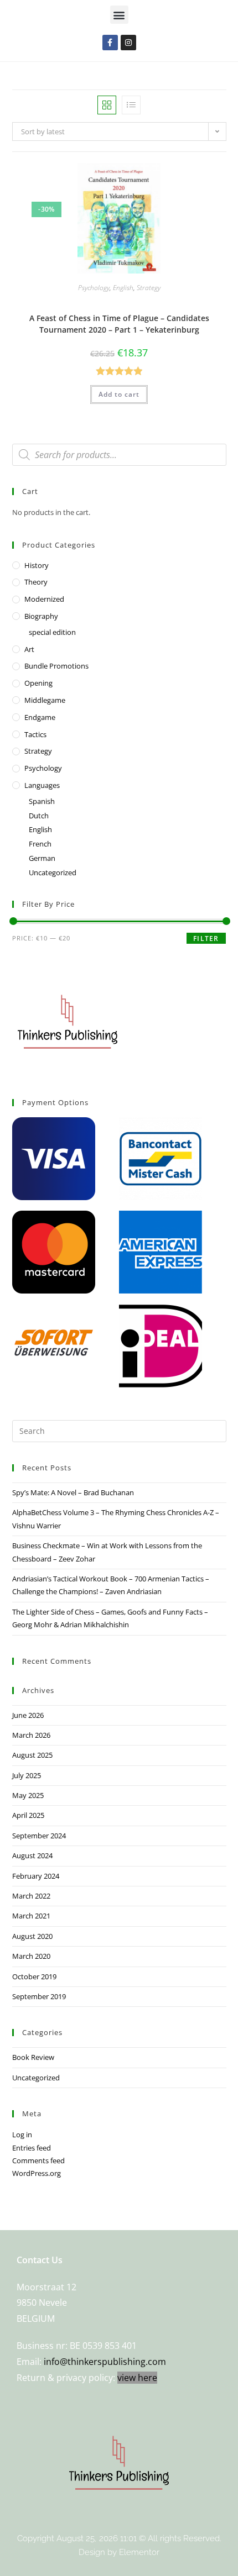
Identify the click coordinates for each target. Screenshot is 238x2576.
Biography (41, 616)
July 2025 (27, 1775)
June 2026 (28, 1715)
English (123, 288)
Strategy (149, 288)
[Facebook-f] (110, 43)
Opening (38, 683)
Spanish (42, 801)
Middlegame (45, 700)
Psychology (94, 288)
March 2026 (31, 1735)
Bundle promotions (56, 666)
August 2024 (32, 1855)
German (42, 858)
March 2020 (31, 1956)
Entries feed (32, 2148)
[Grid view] (107, 105)
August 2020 (32, 1936)
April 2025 (28, 1815)
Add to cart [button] (119, 394)
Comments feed (38, 2160)
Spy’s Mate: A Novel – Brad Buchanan (73, 1492)
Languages (42, 785)
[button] (119, 15)
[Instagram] (128, 43)
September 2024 (39, 1836)
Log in (22, 2135)
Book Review (33, 2057)
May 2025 (28, 1795)
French (40, 844)
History (37, 565)
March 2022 (31, 1896)
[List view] (131, 105)
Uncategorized (53, 872)
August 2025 (32, 1755)
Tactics (35, 734)
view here (137, 2378)
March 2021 (31, 1916)
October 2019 (34, 1976)
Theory (36, 582)
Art (29, 649)
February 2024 (36, 1876)
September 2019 (39, 1996)
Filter (206, 939)
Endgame (40, 717)
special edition (52, 632)
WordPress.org (37, 2173)
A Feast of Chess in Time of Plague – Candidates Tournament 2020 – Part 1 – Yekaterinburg (119, 324)
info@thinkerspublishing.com (105, 2362)
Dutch (39, 816)
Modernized (44, 599)
